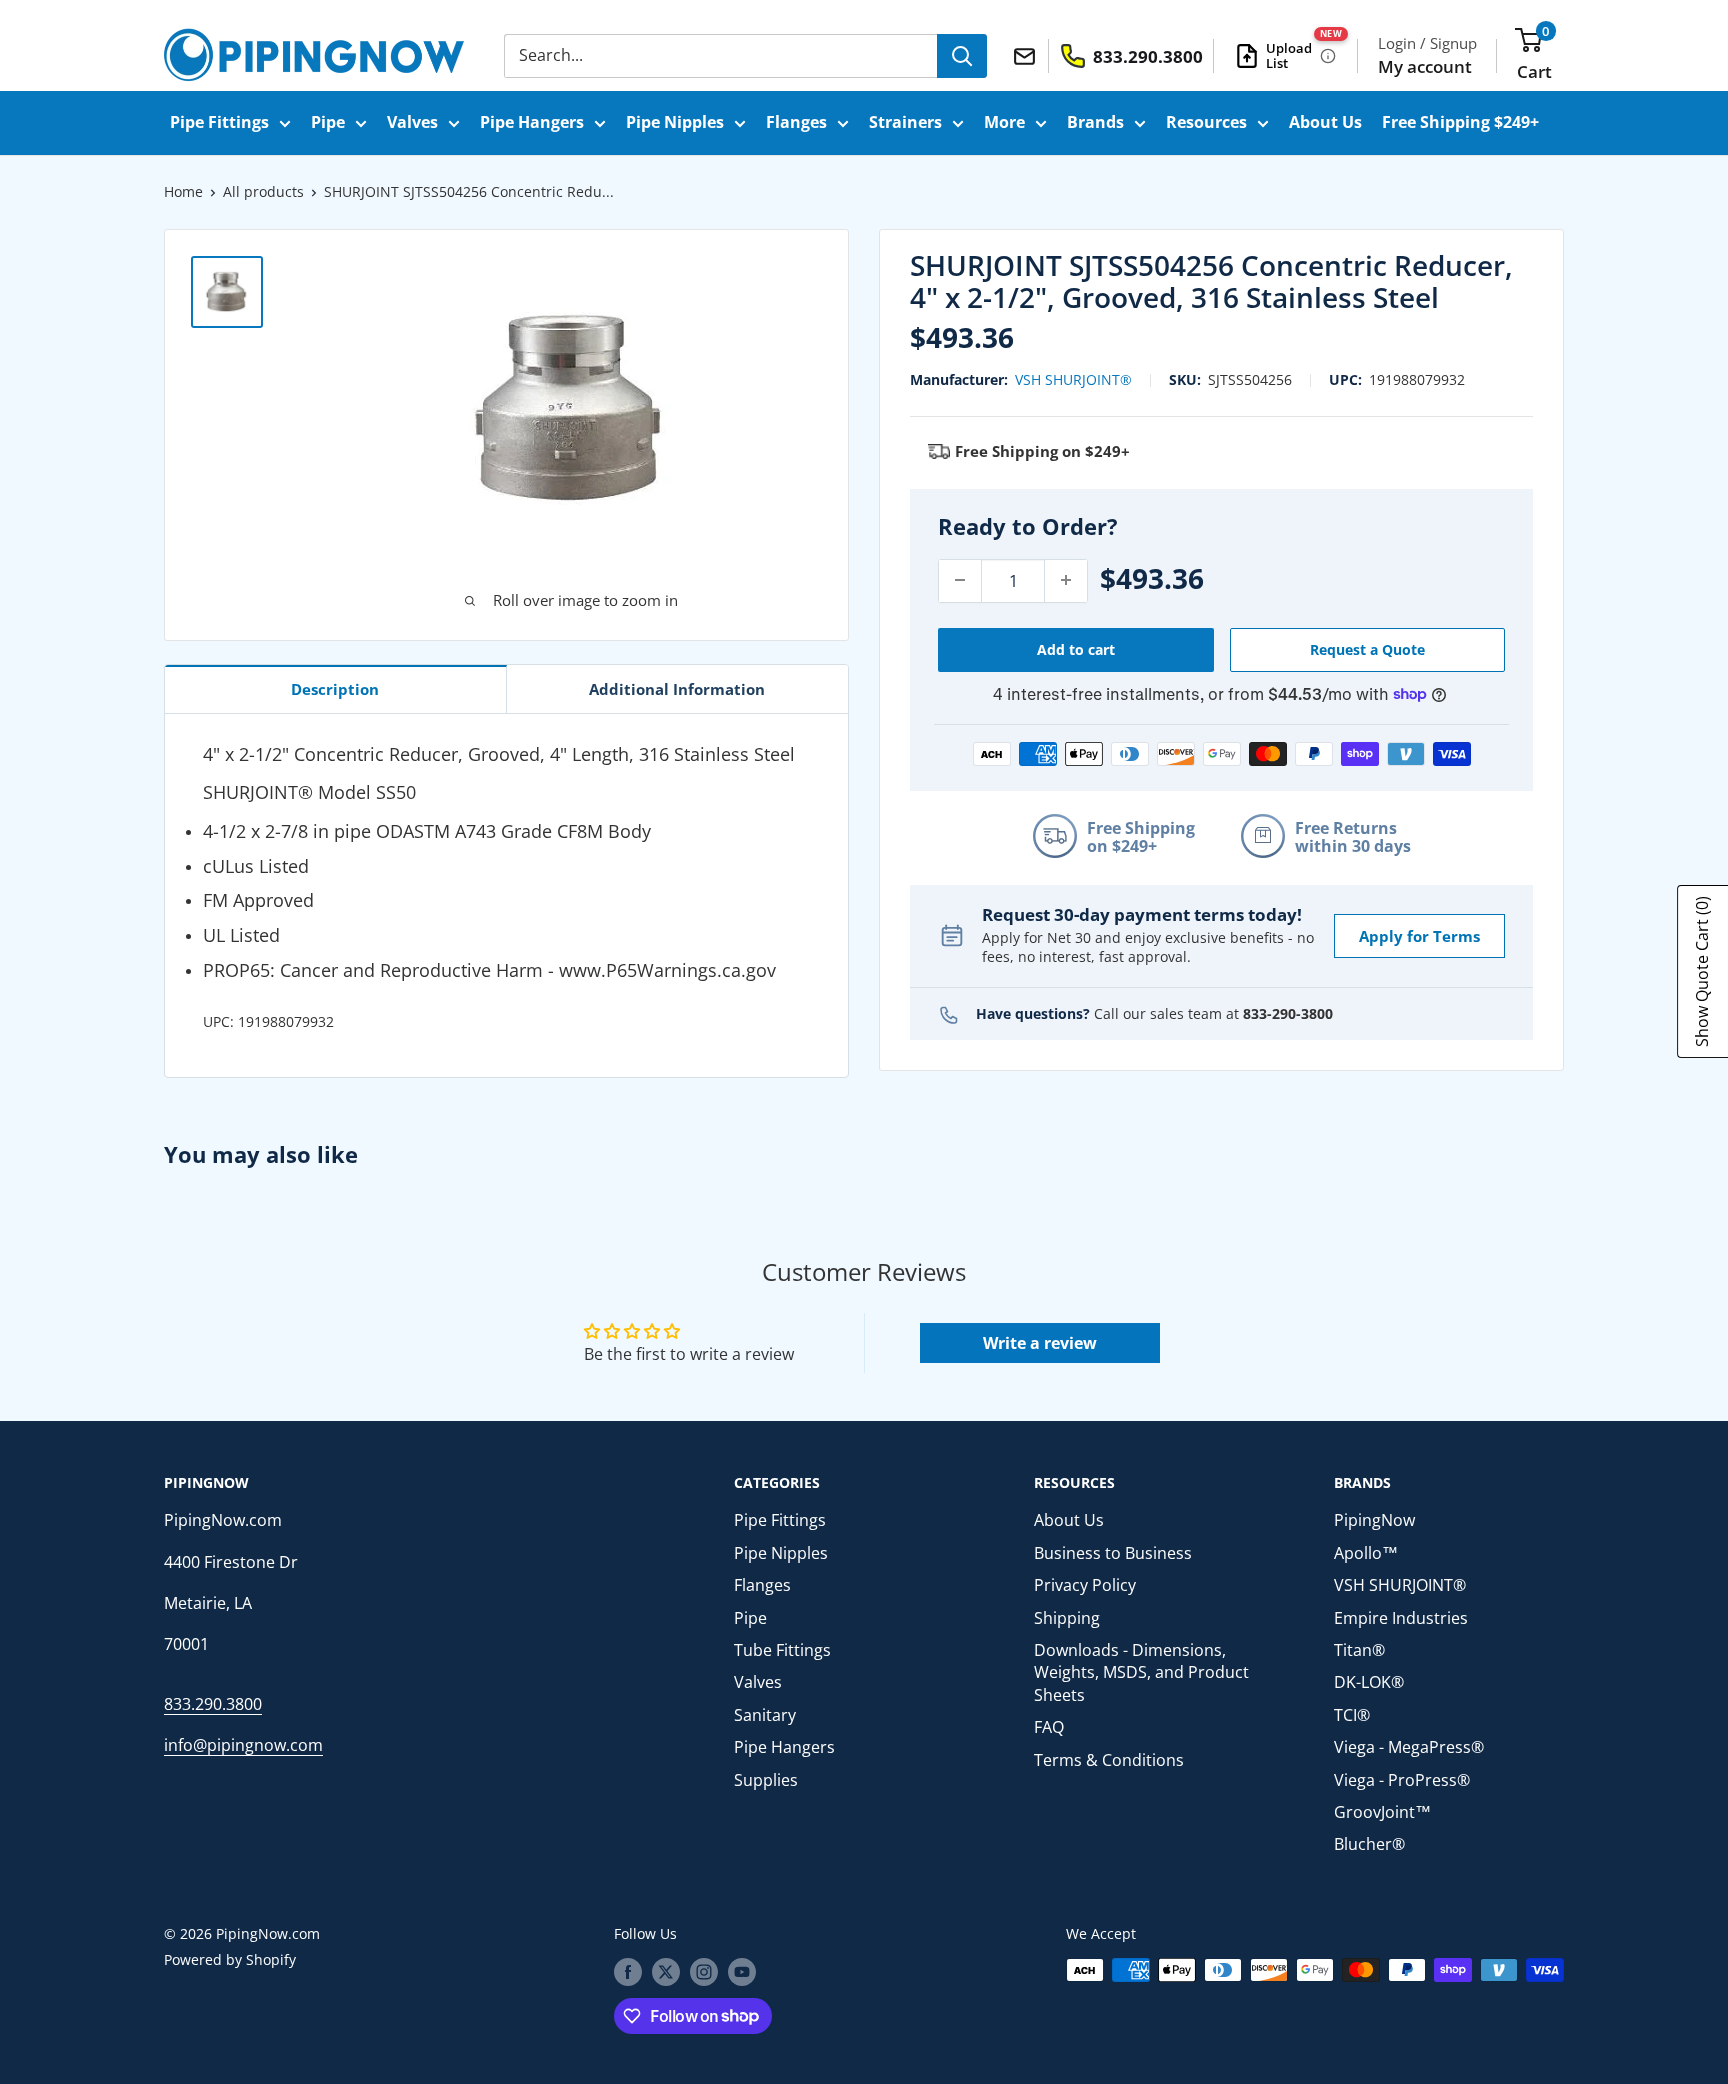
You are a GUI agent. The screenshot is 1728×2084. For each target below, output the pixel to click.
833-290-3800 (1288, 1012)
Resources (1206, 122)
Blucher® (1369, 1844)
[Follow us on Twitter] (666, 1972)
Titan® (1359, 1650)
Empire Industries (1401, 1618)
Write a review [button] (1040, 1343)
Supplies (766, 1780)
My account (1425, 66)
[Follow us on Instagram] (704, 1972)
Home (183, 191)
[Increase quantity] (1066, 580)
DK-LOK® (1369, 1682)
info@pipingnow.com (243, 1745)
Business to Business (1113, 1553)
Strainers (905, 122)
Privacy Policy (1085, 1585)
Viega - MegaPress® (1409, 1747)
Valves (412, 122)
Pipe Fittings (219, 122)
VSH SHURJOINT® (1073, 379)
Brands (1095, 122)
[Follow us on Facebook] (628, 1972)
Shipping (1067, 1618)
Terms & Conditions (1109, 1760)
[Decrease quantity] (960, 580)
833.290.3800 (213, 1704)
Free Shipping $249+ (1460, 122)
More (1004, 122)
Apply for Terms (1419, 935)
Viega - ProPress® (1402, 1780)
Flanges (796, 122)
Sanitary (765, 1715)
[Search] (962, 56)
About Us (1325, 122)
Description (335, 689)
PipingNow (1374, 1520)
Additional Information (677, 689)
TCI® (1352, 1715)
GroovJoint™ (1382, 1812)
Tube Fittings (782, 1650)
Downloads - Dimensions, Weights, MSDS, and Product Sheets (1141, 1672)
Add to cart (1076, 648)
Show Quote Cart (1702, 971)
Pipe (328, 122)
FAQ (1049, 1727)
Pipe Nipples (675, 122)
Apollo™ (1366, 1553)
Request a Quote (1367, 648)
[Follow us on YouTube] (742, 1972)
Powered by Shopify (230, 1959)
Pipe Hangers (532, 122)
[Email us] (1027, 55)
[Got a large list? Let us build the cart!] (1328, 56)
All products (263, 191)
